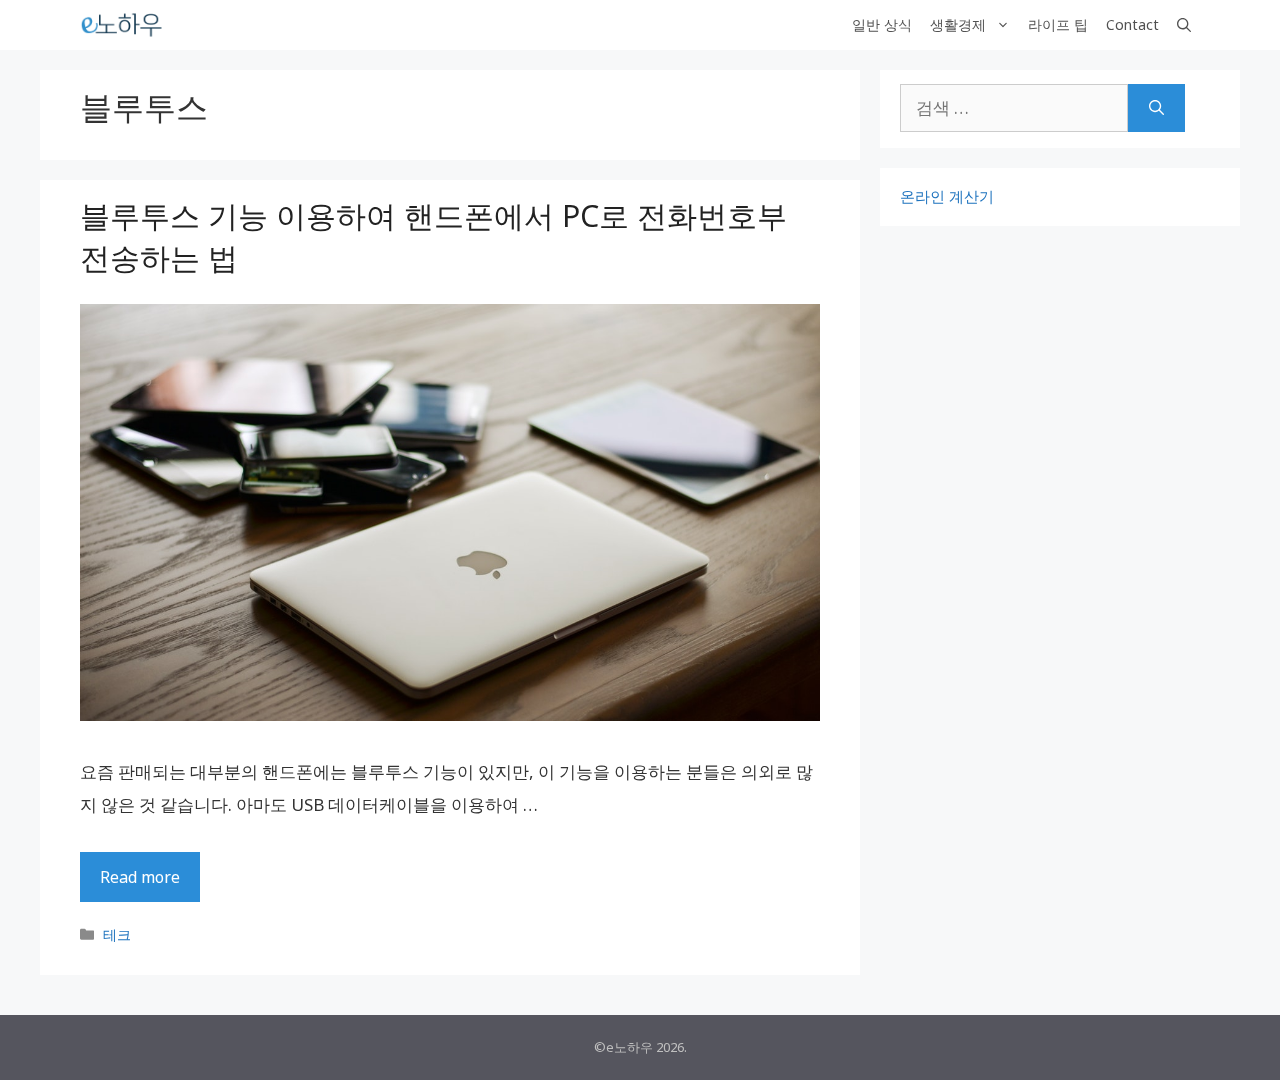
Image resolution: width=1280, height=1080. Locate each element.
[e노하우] (123, 25)
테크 (117, 934)
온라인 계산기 (947, 196)
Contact (1132, 24)
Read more (140, 877)
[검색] (1156, 108)
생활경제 (958, 24)
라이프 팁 (1058, 24)
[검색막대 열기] (1184, 25)
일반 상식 (882, 24)
